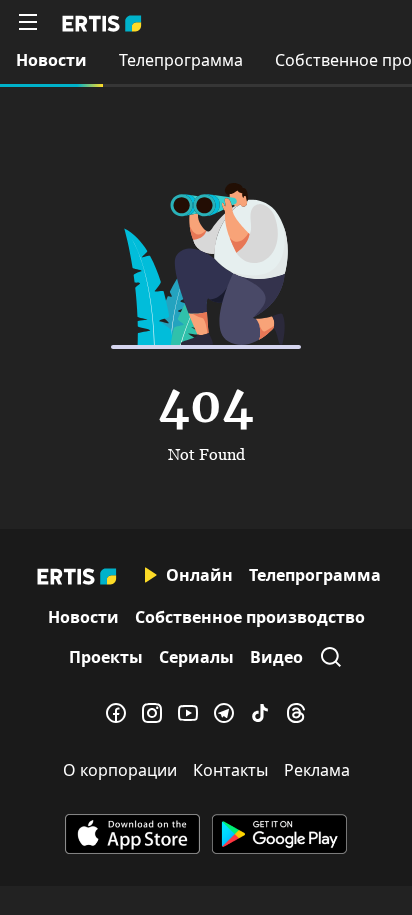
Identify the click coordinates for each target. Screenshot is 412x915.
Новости (51, 60)
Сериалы (196, 657)
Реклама (317, 770)
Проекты (106, 657)
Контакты (230, 770)
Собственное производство (250, 617)
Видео (276, 657)
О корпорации (120, 770)
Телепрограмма (181, 60)
